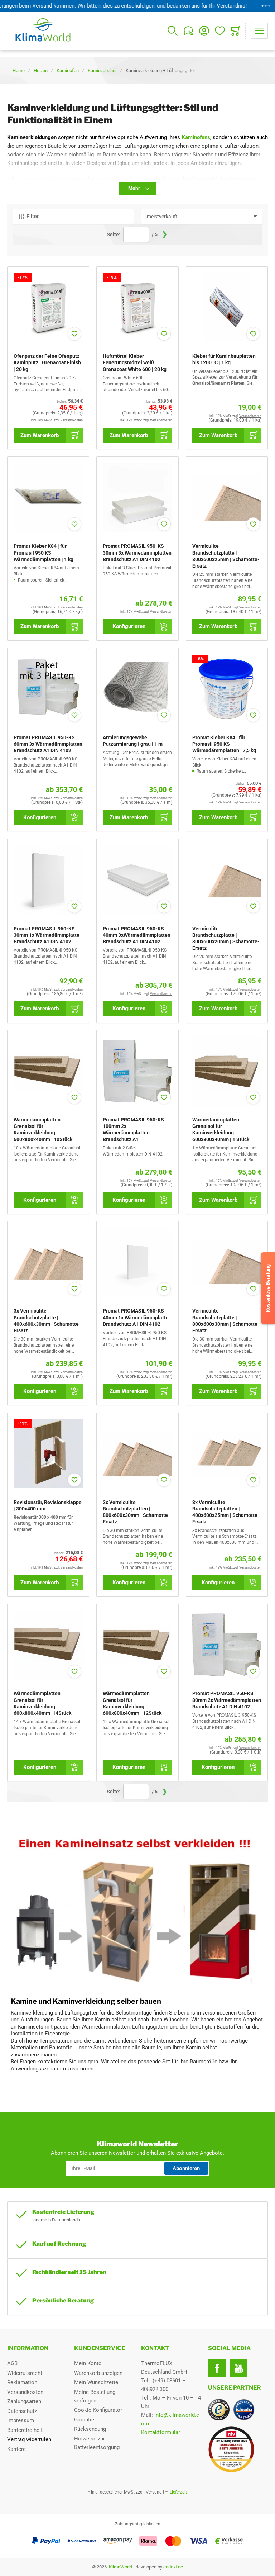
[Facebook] (217, 2368)
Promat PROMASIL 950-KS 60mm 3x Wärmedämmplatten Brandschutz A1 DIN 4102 (48, 744)
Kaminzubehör (102, 70)
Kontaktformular (161, 2432)
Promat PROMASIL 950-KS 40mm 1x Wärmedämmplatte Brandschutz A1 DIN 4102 (136, 1317)
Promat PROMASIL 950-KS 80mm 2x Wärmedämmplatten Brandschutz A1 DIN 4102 (227, 1700)
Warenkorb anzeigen (98, 2373)
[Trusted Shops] (219, 2410)
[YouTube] (238, 2368)
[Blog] (188, 31)
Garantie (84, 2420)
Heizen (41, 70)
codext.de (173, 2567)
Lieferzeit (178, 2492)
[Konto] (204, 31)
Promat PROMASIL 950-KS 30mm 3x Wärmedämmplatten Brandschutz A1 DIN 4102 (137, 552)
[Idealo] (244, 2410)
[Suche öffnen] (173, 31)
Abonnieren (186, 2168)
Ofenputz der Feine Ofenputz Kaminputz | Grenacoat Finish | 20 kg (47, 362)
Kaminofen (68, 70)
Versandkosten (25, 2392)
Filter (33, 216)
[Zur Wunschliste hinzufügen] (74, 334)
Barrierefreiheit (25, 2430)
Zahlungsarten (24, 2401)
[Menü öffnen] (259, 31)
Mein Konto (88, 2363)
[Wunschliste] (220, 31)
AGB (12, 2363)
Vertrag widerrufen (29, 2439)
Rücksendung (90, 2429)
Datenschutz (22, 2411)
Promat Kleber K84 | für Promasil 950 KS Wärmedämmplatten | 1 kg (44, 552)
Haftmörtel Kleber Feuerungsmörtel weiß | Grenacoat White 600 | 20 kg (135, 362)
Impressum (21, 2420)
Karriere (16, 2449)
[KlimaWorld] (238, 2447)
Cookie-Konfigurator (98, 2410)
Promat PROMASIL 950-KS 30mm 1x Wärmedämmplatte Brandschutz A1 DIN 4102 (47, 935)
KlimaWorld (120, 2567)
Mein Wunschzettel (97, 2382)
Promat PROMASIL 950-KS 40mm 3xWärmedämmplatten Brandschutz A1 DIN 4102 (137, 935)
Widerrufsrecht (25, 2373)
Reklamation (22, 2382)
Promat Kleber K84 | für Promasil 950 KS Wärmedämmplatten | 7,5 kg (224, 744)
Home (19, 70)
